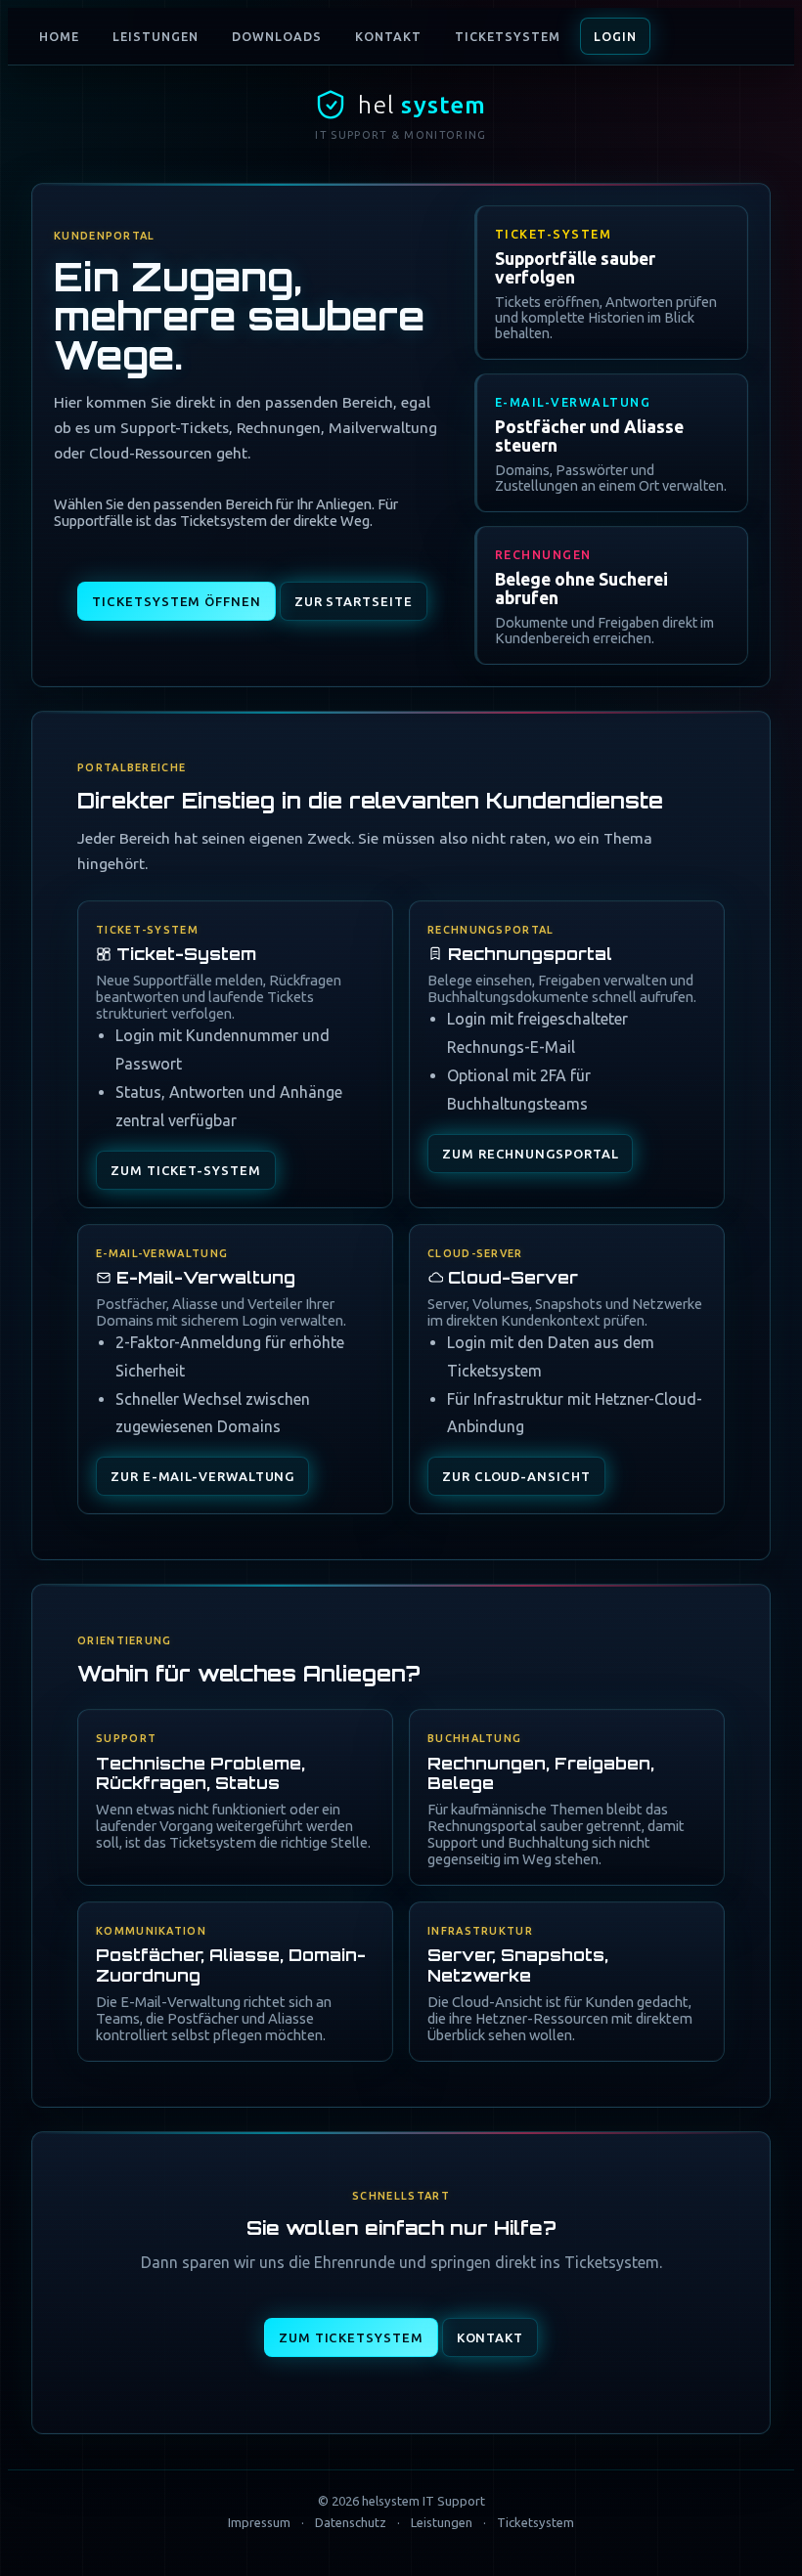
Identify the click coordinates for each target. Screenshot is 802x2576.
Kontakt (388, 36)
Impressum (259, 2522)
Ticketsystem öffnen (176, 601)
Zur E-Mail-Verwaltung (202, 1476)
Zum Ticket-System (186, 1170)
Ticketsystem (508, 36)
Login (615, 36)
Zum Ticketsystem (351, 2337)
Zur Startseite (354, 601)
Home (59, 36)
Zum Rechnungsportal (530, 1154)
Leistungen (156, 36)
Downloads (277, 36)
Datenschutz (351, 2522)
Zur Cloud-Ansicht (516, 1476)
